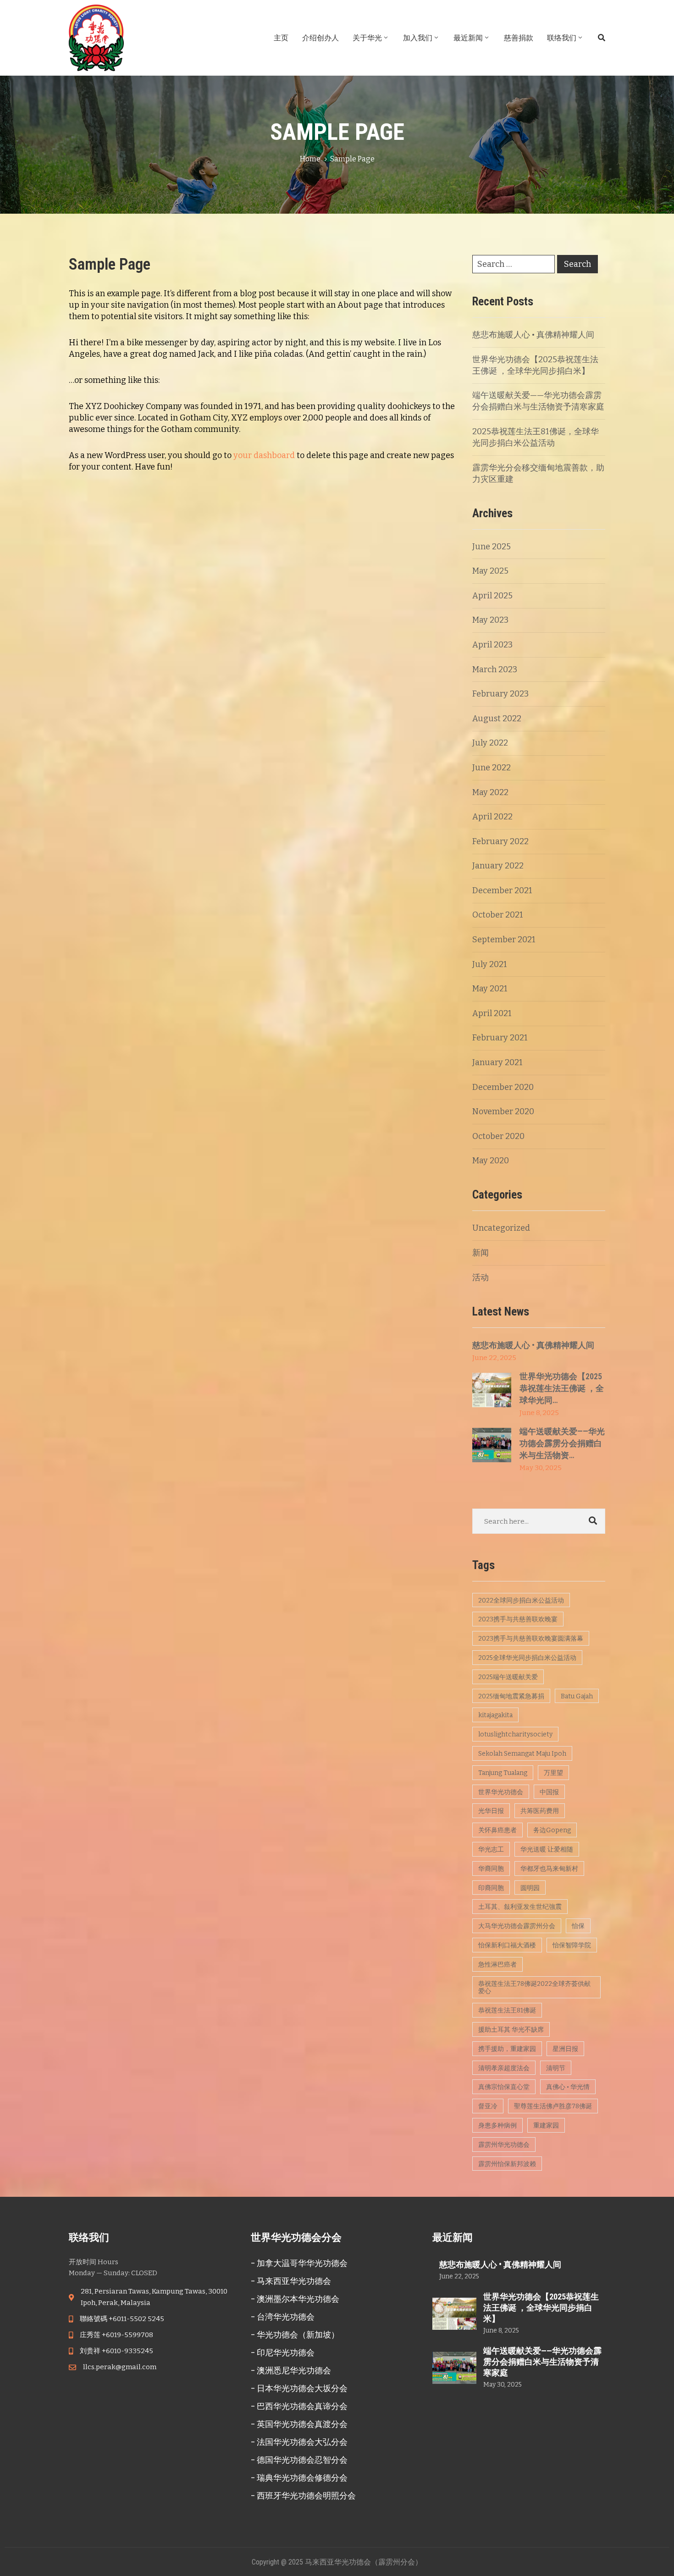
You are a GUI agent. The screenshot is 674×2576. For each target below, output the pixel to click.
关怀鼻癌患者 (497, 1830)
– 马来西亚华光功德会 (291, 2281)
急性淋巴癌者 (497, 1965)
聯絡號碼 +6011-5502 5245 (122, 2319)
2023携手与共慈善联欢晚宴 (518, 1619)
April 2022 (492, 817)
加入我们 (418, 38)
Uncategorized (501, 1228)
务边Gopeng (552, 1830)
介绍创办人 (320, 38)
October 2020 (498, 1136)
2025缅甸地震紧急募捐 (511, 1696)
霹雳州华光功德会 (504, 2145)
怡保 (578, 1926)
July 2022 (490, 743)
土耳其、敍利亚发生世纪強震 (520, 1907)
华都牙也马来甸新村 (549, 1869)
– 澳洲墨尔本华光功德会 (295, 2299)
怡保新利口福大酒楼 (507, 1945)
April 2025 (492, 596)
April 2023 (492, 645)
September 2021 (504, 940)
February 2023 (500, 694)
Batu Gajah (577, 1696)
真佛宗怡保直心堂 (504, 2087)
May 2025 (490, 571)
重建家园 (546, 2125)
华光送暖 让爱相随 (547, 1849)
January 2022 (498, 866)
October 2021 (498, 915)
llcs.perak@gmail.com (120, 2367)
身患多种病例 (497, 2125)
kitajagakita (495, 1715)
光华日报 (491, 1811)
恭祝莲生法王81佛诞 (507, 2010)
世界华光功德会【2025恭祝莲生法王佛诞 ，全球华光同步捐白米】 (541, 2308)
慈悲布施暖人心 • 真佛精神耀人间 (533, 335)
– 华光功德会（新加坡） (295, 2335)
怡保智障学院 (572, 1945)
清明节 (556, 2068)
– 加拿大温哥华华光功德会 (299, 2263)
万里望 (553, 1773)
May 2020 (491, 1161)
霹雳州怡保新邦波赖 (507, 2164)
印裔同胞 (491, 1888)
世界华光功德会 (501, 1792)
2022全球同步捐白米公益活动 (521, 1600)
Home (310, 159)
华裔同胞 (491, 1869)
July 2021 (490, 964)
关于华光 (367, 38)
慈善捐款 (519, 38)
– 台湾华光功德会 (283, 2317)
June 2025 (492, 547)
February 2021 (500, 1038)
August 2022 (497, 719)
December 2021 (502, 890)
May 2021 (490, 989)
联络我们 (562, 38)
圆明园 (530, 1888)
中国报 (549, 1792)
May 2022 (490, 792)
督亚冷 (488, 2106)
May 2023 (490, 620)
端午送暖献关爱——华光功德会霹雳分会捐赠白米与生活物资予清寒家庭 (542, 2362)
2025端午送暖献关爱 (508, 1677)
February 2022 (500, 841)
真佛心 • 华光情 (568, 2087)
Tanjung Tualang (503, 1773)
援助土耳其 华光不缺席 (511, 2030)
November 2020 (503, 1111)
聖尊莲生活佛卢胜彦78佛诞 (553, 2106)
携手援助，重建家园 (507, 2049)
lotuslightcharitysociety (515, 1734)
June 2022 (492, 768)
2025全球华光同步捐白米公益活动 (527, 1658)
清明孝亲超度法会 (504, 2068)
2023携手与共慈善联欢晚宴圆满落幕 (531, 1639)
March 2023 (495, 669)
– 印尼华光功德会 (283, 2352)
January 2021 (497, 1062)
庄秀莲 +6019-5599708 (116, 2335)
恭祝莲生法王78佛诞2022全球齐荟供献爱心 (534, 1988)
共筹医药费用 (540, 1811)
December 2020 (503, 1087)
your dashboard (264, 455)
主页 (281, 38)
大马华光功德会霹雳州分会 (517, 1926)
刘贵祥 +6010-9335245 (116, 2351)
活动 (481, 1277)
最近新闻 (468, 38)
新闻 (481, 1253)
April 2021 (492, 1013)
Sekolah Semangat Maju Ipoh (522, 1754)
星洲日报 (565, 2049)
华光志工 (491, 1849)
